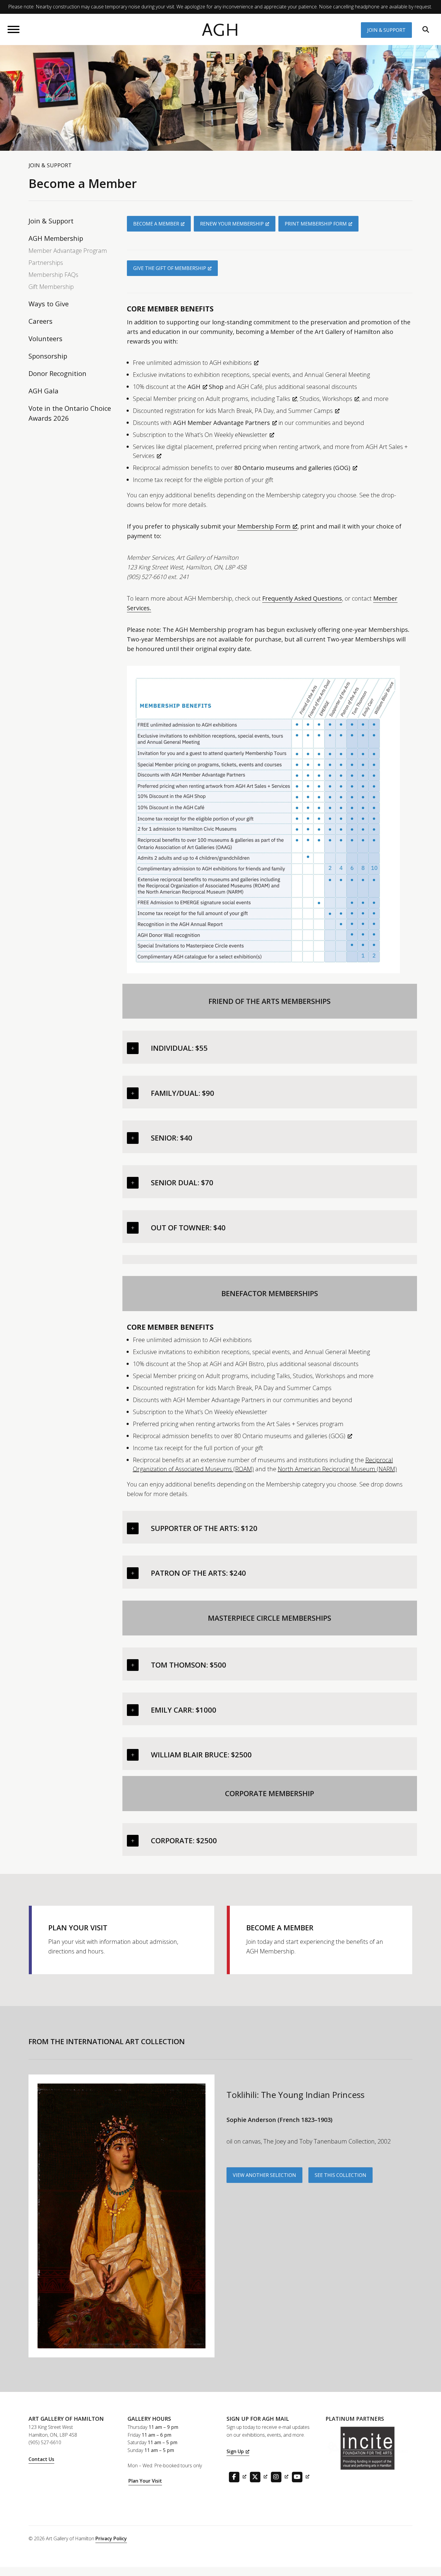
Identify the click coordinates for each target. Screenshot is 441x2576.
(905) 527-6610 (45, 2442)
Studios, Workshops (326, 399)
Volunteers (45, 338)
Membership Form (264, 526)
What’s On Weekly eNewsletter (226, 435)
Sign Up (235, 2451)
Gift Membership (51, 287)
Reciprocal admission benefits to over (242, 468)
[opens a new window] (236, 2476)
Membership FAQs (53, 275)
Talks (283, 399)
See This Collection (340, 2175)
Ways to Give (49, 304)
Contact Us (41, 2459)
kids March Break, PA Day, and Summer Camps (269, 411)
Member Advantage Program (68, 251)
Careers (40, 321)
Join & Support (386, 30)
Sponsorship (48, 356)
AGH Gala (43, 391)
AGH (220, 30)
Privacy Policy (111, 2538)
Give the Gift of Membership (170, 268)
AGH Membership (56, 238)
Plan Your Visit (145, 2481)
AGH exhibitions (231, 363)
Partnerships (46, 263)
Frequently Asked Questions (302, 598)
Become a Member (156, 224)
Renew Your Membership (232, 224)
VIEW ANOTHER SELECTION (264, 2175)
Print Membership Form (316, 224)
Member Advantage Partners (229, 423)
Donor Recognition (57, 373)
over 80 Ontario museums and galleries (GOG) (283, 1436)
